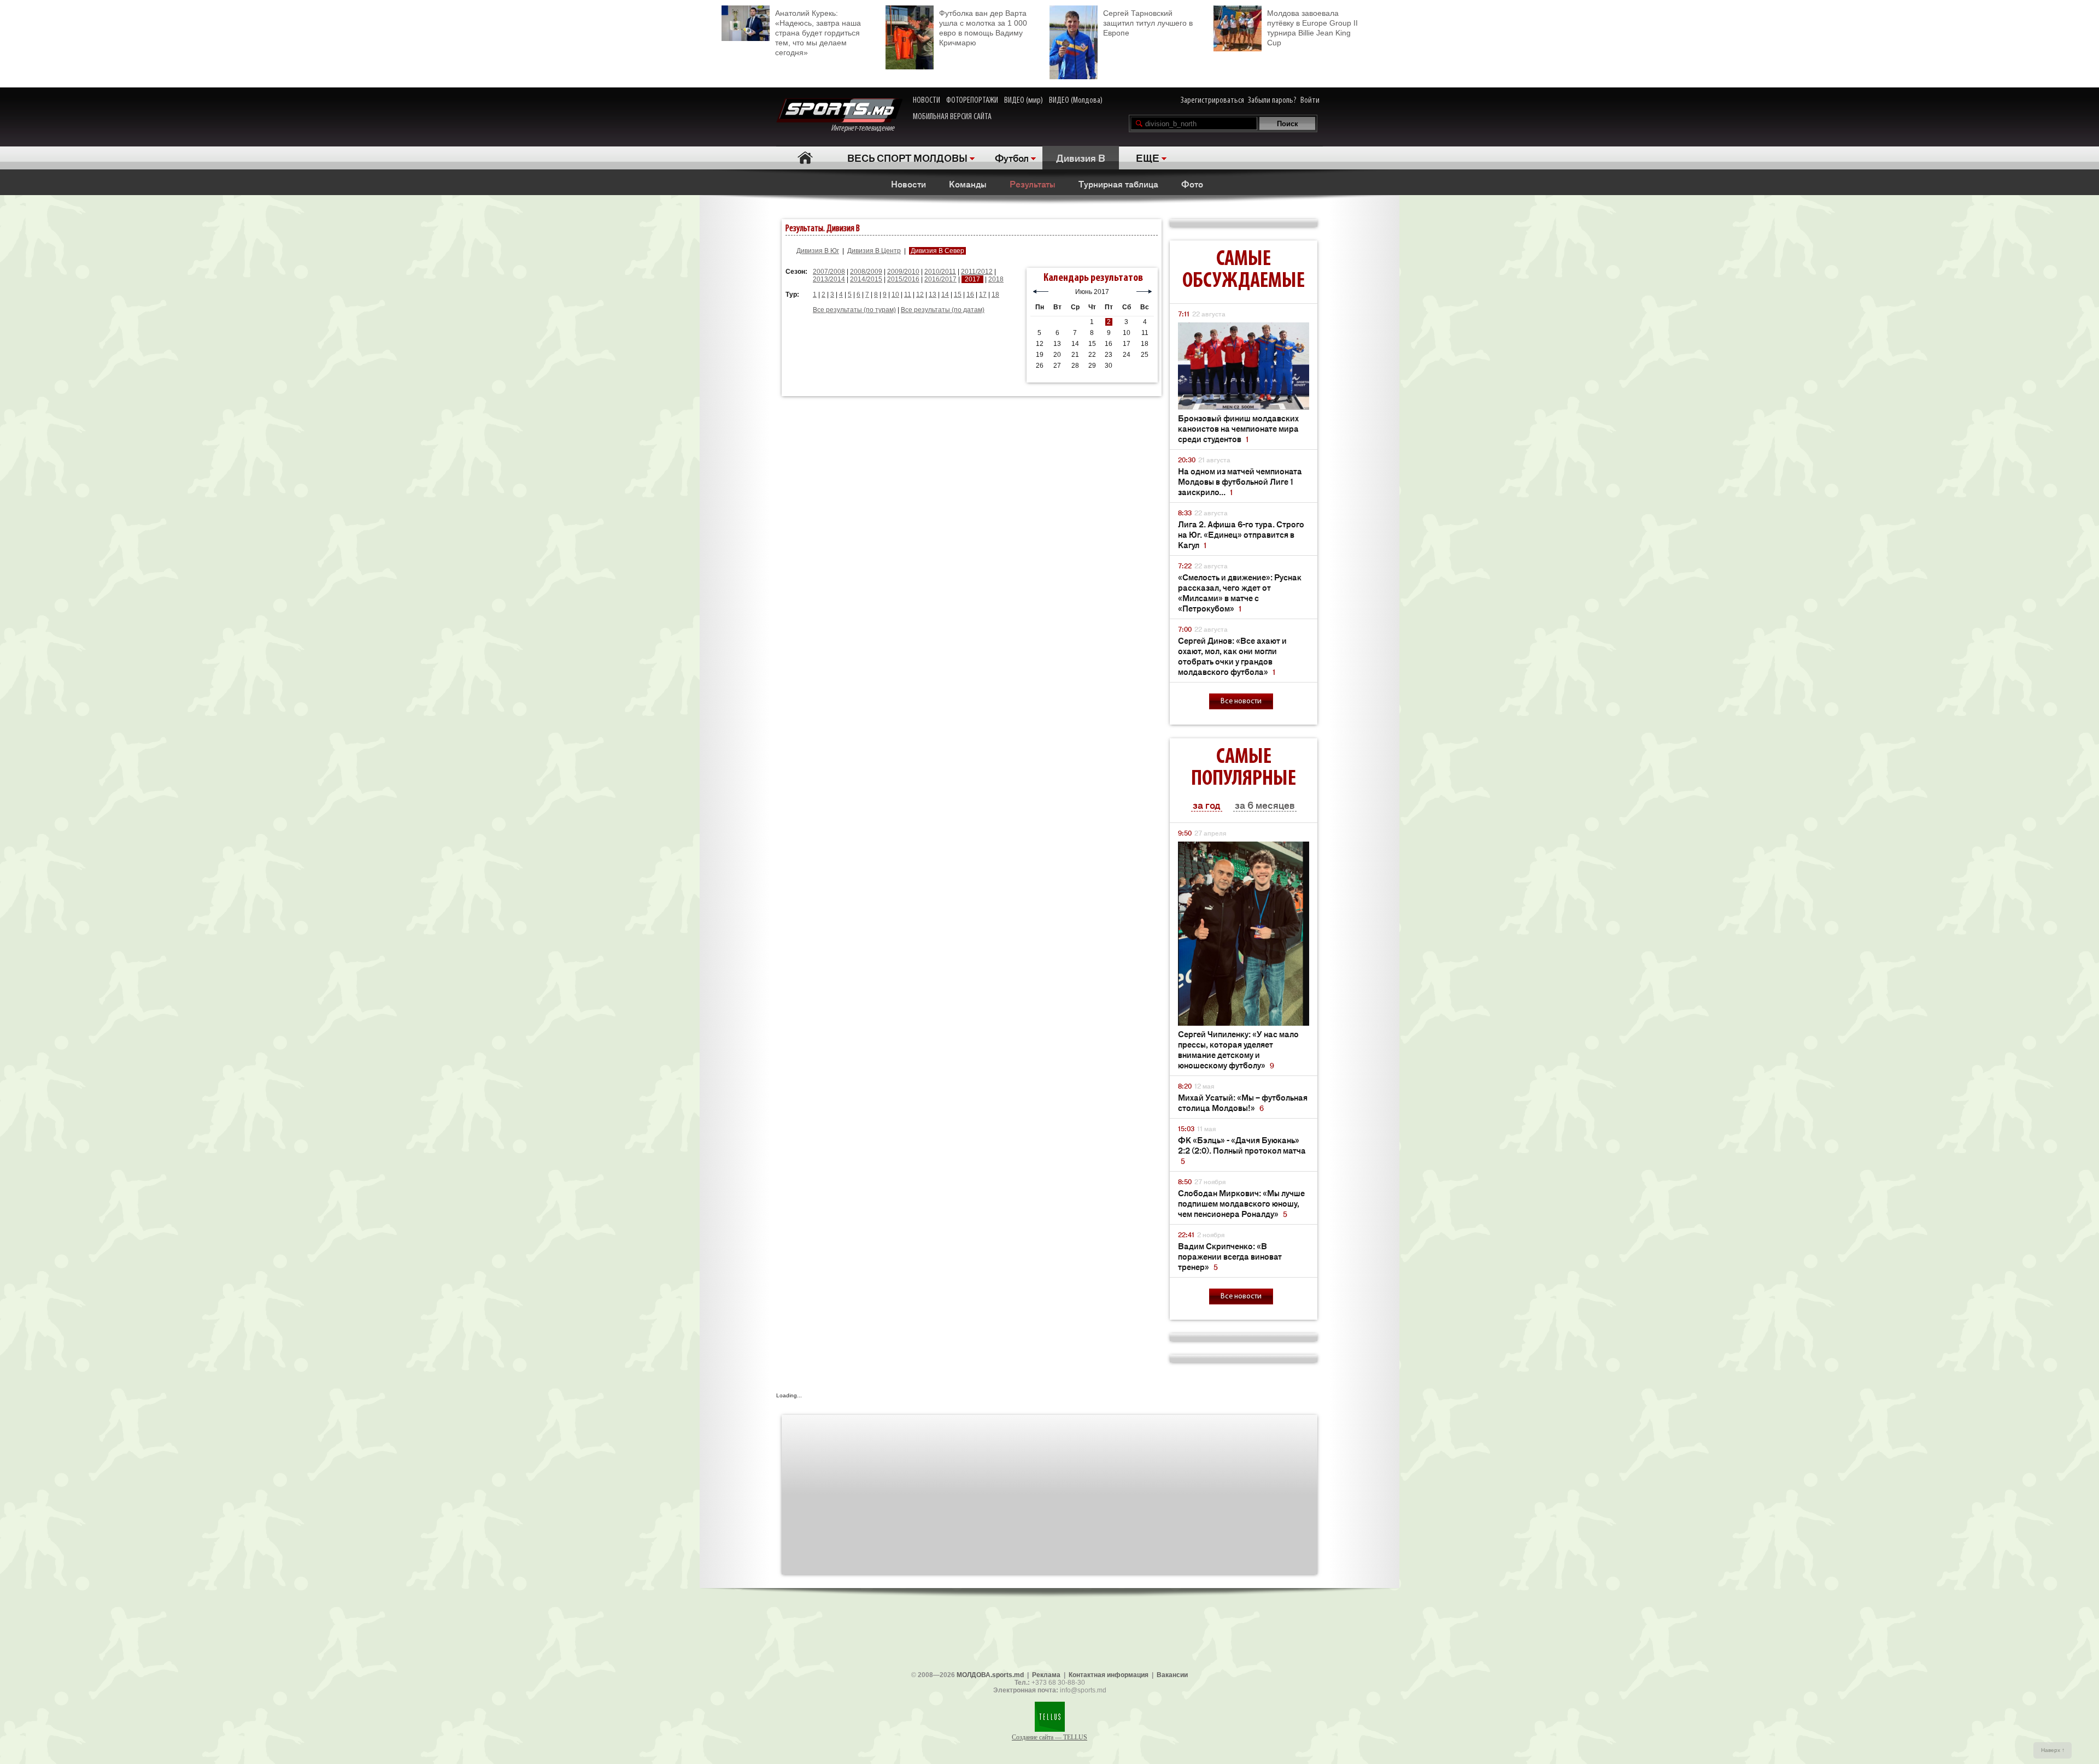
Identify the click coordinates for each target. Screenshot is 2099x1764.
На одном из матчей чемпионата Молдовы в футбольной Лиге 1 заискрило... (1240, 481)
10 (895, 295)
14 (945, 295)
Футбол (1012, 157)
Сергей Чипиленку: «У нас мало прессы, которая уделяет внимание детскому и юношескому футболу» (1238, 1049)
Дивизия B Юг (818, 251)
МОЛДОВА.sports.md (990, 1675)
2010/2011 (940, 272)
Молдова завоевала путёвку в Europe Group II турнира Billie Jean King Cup (1312, 28)
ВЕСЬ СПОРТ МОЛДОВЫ (907, 157)
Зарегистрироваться (1212, 101)
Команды (968, 184)
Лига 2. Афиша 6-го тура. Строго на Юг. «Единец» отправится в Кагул (1241, 534)
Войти (1310, 101)
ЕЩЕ (1148, 157)
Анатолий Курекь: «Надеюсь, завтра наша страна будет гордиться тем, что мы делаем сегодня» (818, 33)
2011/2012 (977, 272)
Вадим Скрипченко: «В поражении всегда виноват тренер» (1230, 1256)
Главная (805, 158)
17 (983, 295)
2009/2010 (903, 272)
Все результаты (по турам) (854, 310)
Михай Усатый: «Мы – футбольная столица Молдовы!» (1243, 1102)
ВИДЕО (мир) (1024, 101)
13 (933, 295)
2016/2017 (940, 279)
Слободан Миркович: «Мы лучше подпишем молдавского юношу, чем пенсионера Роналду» (1241, 1203)
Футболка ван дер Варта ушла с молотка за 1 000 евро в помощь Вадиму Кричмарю (983, 28)
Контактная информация (1109, 1675)
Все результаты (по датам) (943, 310)
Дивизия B (1081, 157)
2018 (996, 279)
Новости (908, 184)
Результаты (1033, 184)
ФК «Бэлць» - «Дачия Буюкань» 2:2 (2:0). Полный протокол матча (1242, 1150)
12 (920, 295)
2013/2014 (829, 279)
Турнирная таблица (1118, 184)
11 (908, 295)
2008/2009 (866, 272)
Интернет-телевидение (867, 128)
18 (995, 295)
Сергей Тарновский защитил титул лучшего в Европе (1148, 23)
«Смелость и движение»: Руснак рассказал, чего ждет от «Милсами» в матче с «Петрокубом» (1240, 592)
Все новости (1241, 701)
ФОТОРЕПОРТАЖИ (972, 101)
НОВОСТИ (927, 101)
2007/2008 (829, 272)
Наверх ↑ (2053, 1750)
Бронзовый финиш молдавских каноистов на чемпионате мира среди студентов (1238, 428)
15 (958, 295)
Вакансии (1172, 1675)
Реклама (1046, 1675)
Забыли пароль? (1272, 101)
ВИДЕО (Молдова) (1076, 101)
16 (970, 295)
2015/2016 (903, 279)
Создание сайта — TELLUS (1049, 1737)
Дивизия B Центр (874, 251)
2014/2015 (866, 279)
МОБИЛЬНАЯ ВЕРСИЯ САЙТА (952, 117)
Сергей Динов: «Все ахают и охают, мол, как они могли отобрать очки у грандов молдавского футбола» (1232, 656)
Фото (1192, 184)
